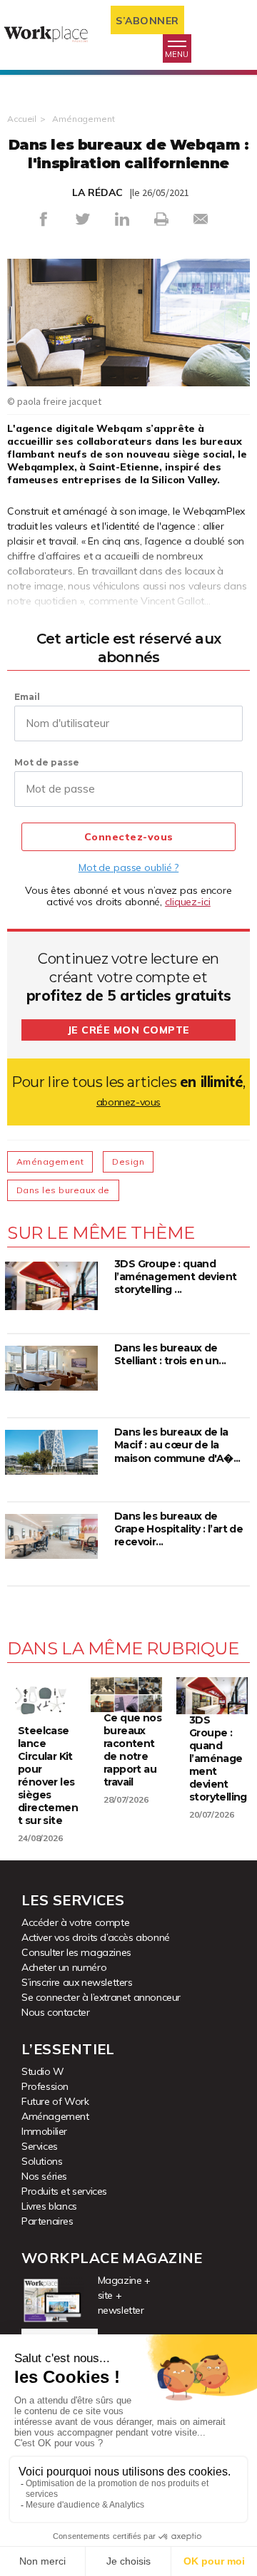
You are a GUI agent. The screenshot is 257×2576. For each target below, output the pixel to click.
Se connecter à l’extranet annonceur (101, 1997)
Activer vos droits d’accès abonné (96, 1937)
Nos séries (44, 2176)
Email (27, 697)
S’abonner (147, 21)
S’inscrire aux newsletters (77, 1982)
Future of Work (55, 2101)
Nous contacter (55, 2012)
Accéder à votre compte (75, 1922)
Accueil (22, 119)
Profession (45, 2086)
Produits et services (64, 2191)
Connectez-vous (129, 837)
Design (128, 1161)
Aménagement (84, 119)
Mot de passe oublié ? (128, 867)
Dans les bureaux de (63, 1190)
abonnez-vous (128, 1102)
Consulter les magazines (76, 1952)
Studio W (43, 2071)
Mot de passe (47, 762)
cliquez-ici (188, 902)
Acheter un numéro (64, 1967)
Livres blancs (49, 2206)
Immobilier (44, 2131)
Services (40, 2146)
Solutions (42, 2161)
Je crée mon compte (129, 1030)
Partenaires (47, 2221)
